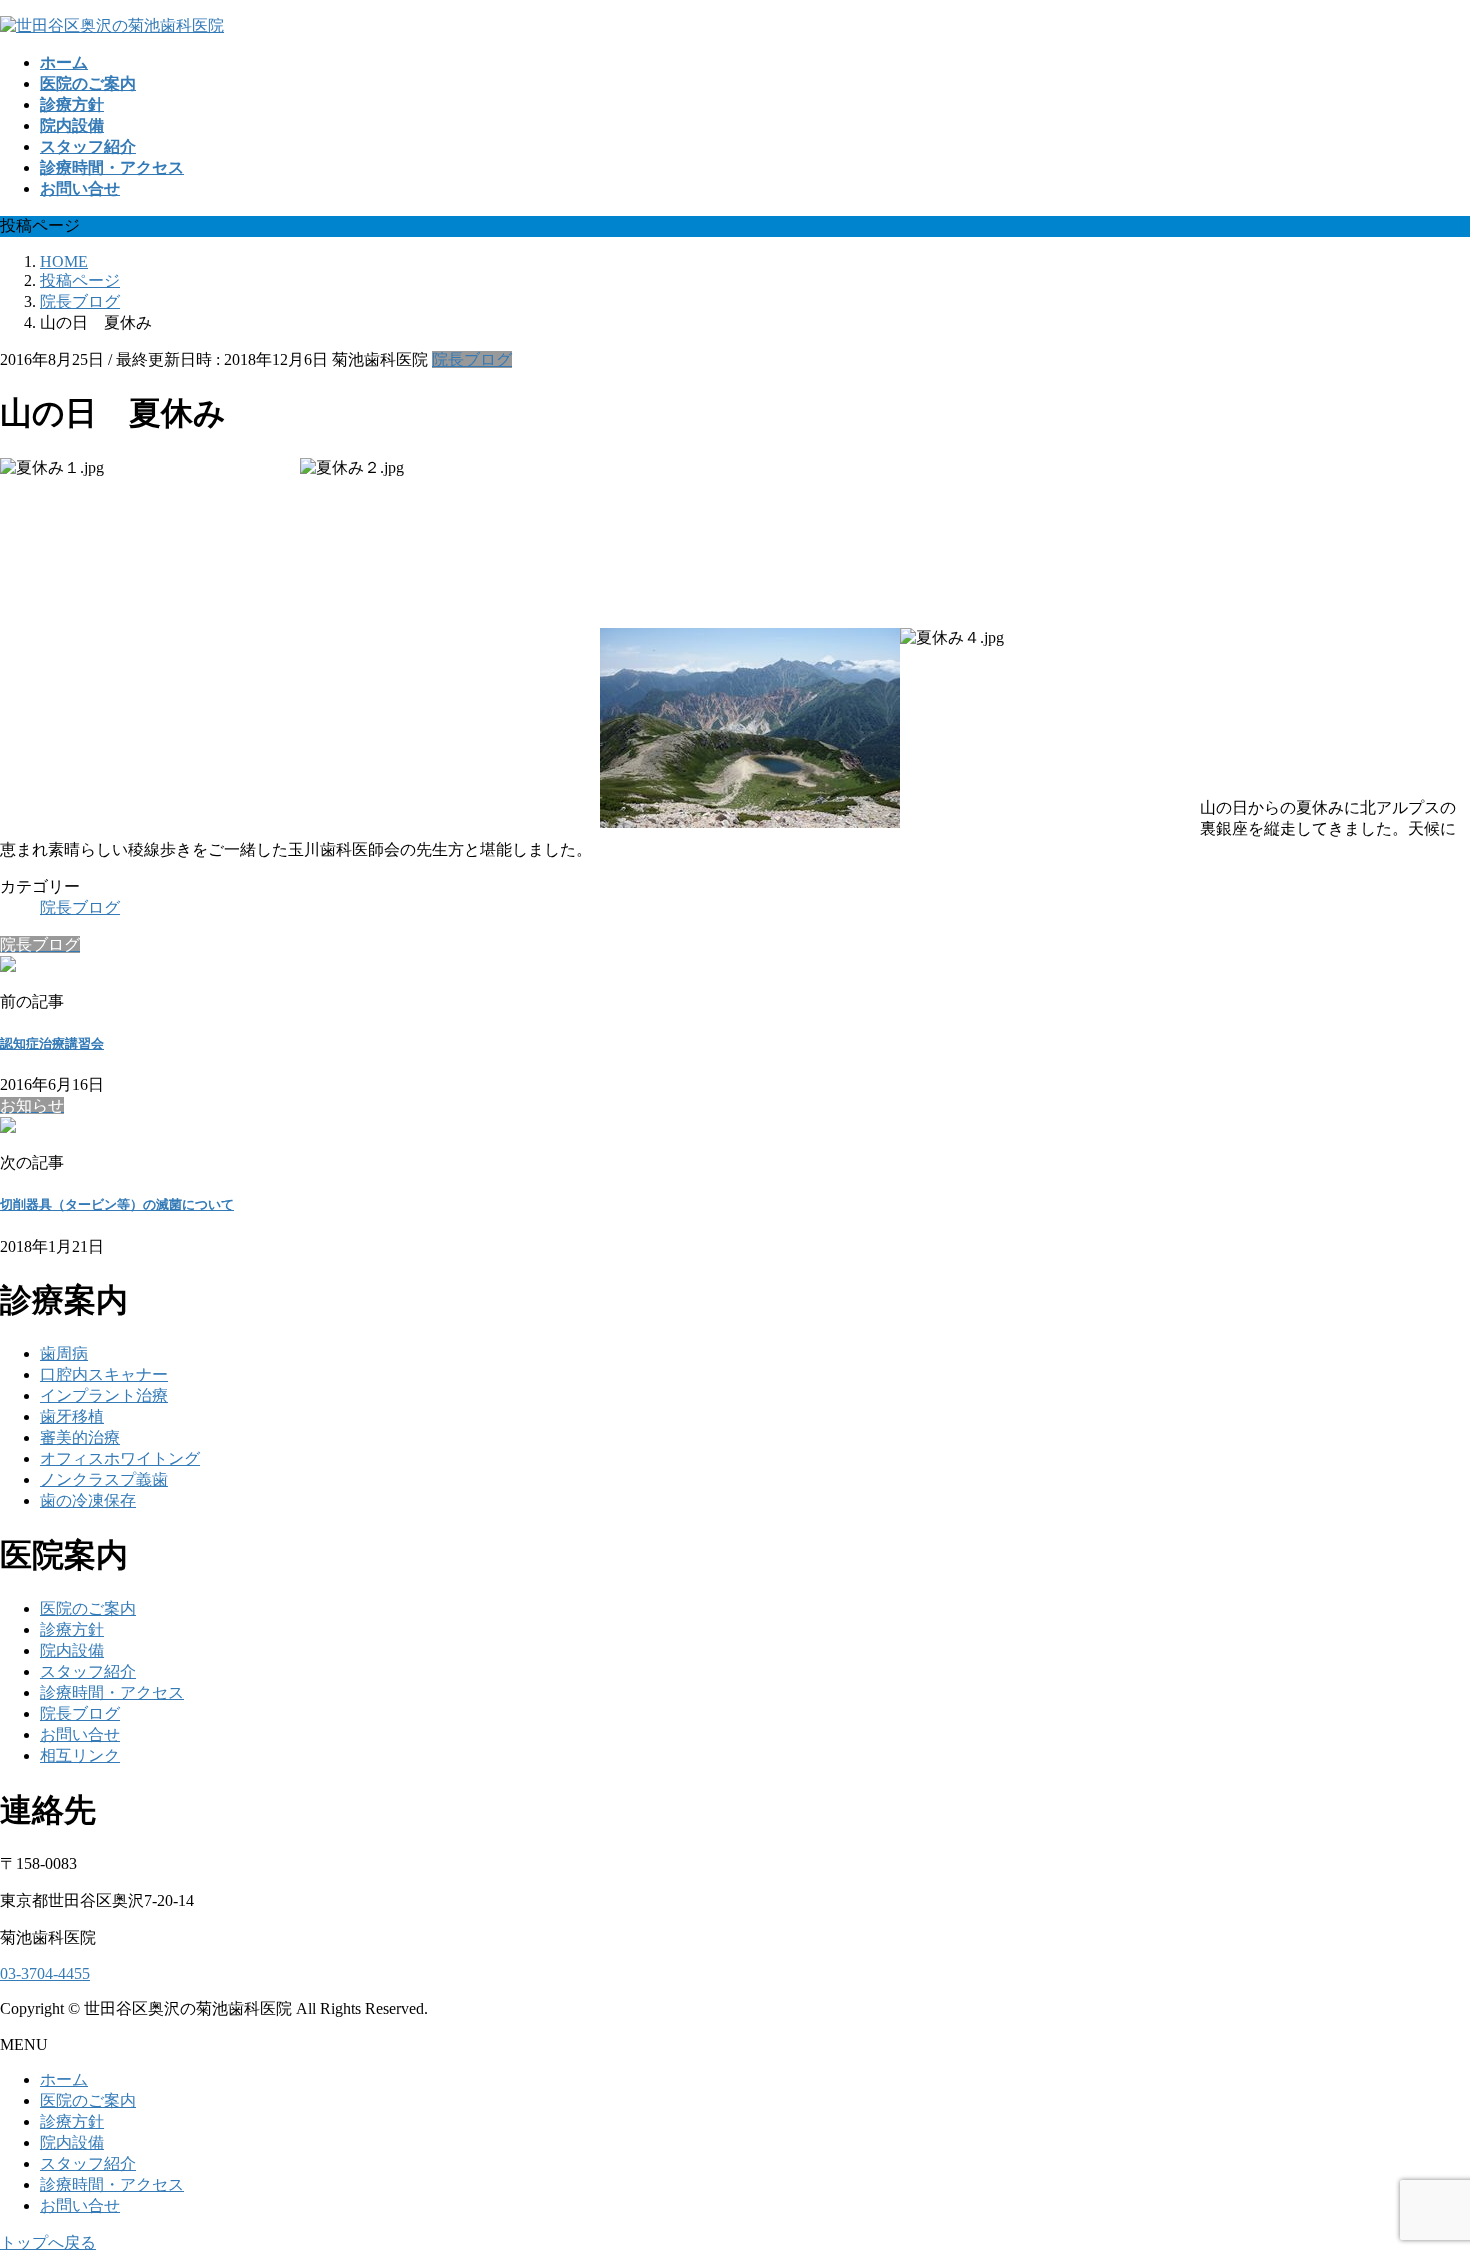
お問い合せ (80, 1734)
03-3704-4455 (45, 1973)
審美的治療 (80, 1437)
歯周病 (64, 1353)
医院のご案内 (88, 1608)
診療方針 (72, 1629)
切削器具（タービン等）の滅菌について (117, 1204)
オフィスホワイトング (120, 1458)
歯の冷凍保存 (88, 1500)
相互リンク (80, 1755)
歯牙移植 (72, 1416)
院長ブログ (472, 359)
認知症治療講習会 (52, 1043)
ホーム (64, 2079)
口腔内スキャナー (104, 1374)
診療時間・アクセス (112, 1692)
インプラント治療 (104, 1395)
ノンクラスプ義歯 (104, 1479)
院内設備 (72, 1650)
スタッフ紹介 (88, 1671)
